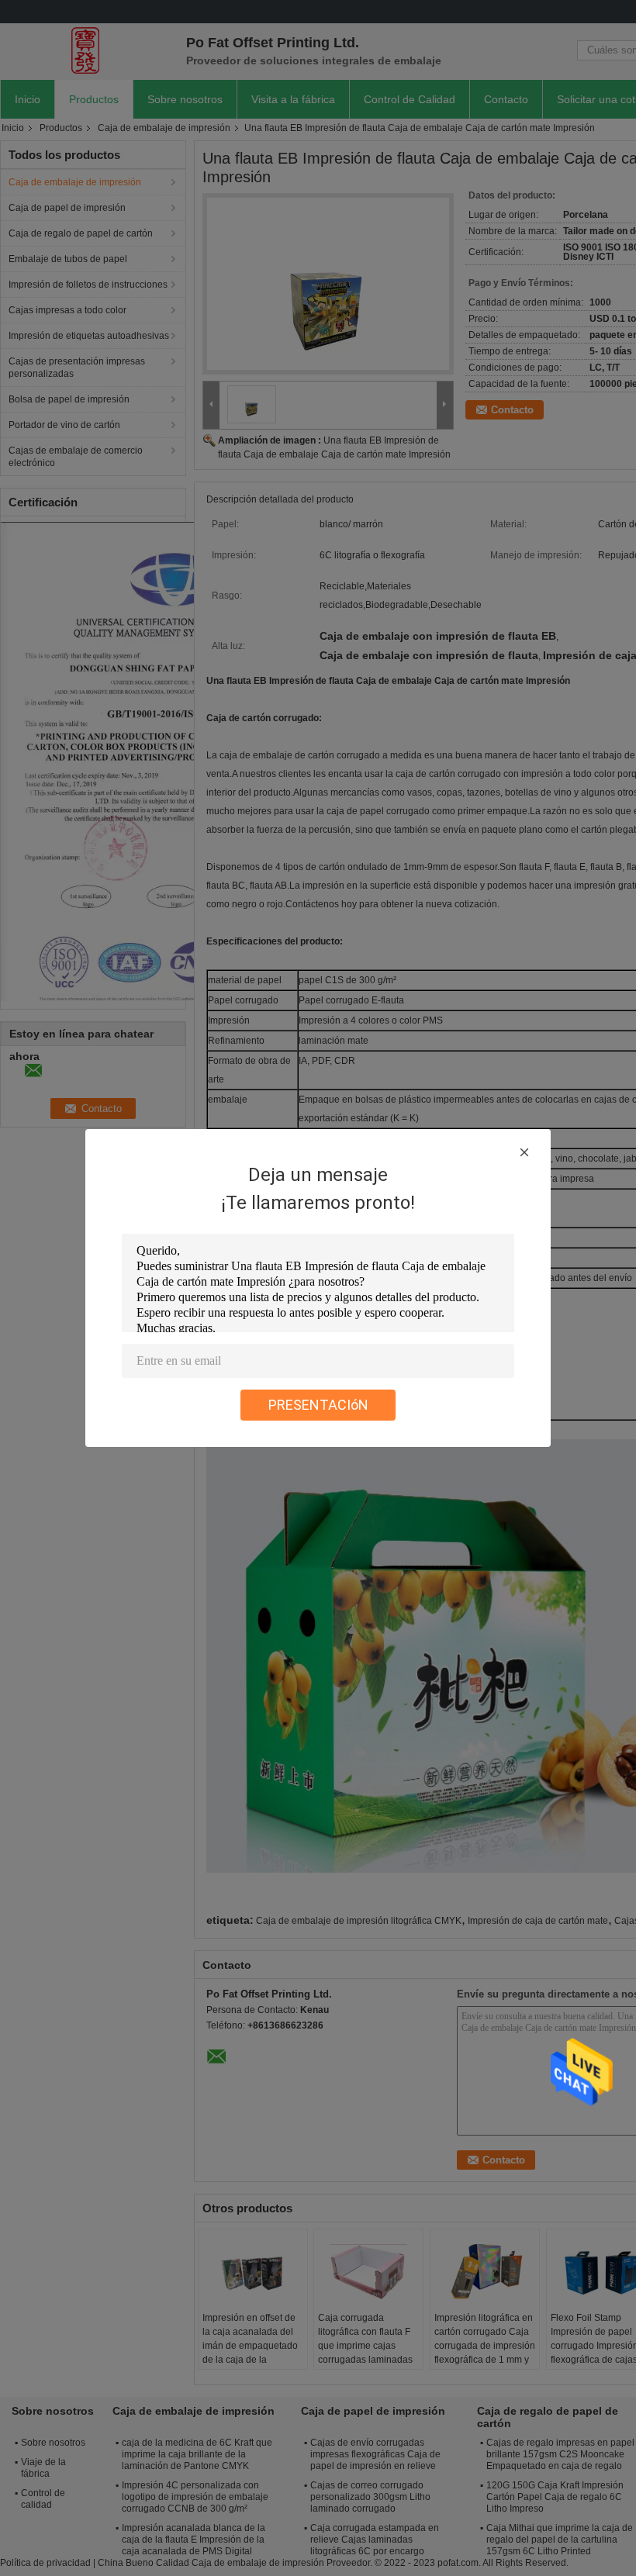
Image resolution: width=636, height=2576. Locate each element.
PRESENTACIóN (318, 1405)
